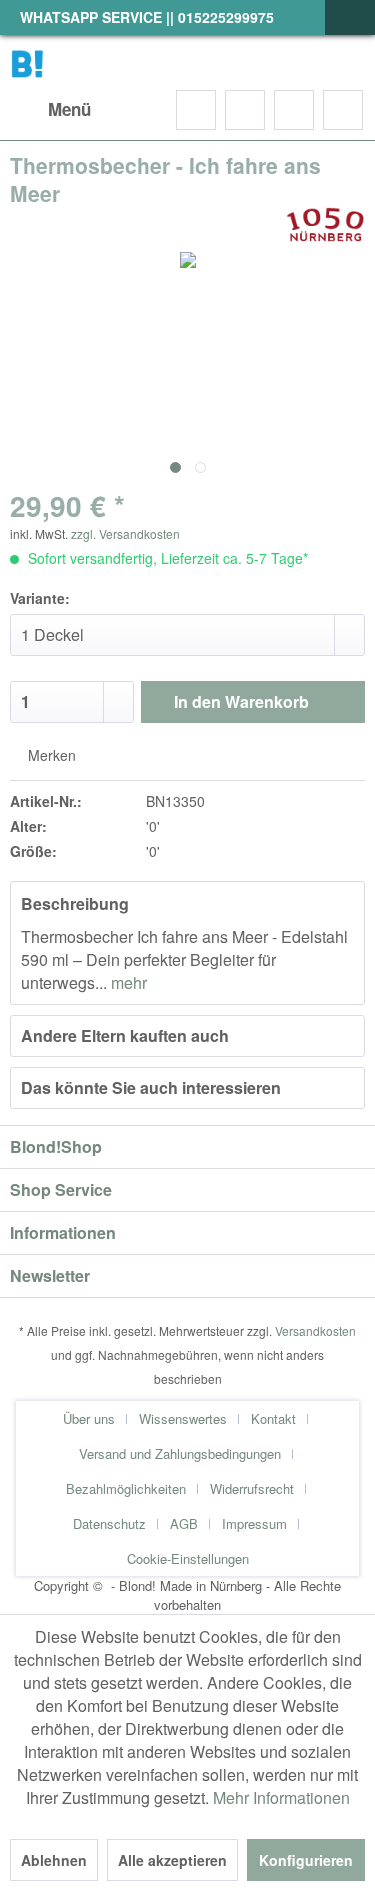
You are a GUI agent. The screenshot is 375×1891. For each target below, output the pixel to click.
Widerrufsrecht (252, 1488)
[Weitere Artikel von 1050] (325, 224)
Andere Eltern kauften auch (125, 1035)
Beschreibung (75, 903)
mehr (127, 982)
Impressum (254, 1523)
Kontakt (273, 1418)
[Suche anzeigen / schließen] (196, 110)
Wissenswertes (183, 1418)
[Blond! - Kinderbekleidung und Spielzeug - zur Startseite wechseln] (27, 62)
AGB (184, 1523)
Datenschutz (109, 1523)
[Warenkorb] (343, 110)
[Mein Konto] (294, 110)
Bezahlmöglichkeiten (126, 1488)
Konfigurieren (306, 1860)
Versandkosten (315, 1330)
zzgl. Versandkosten (125, 533)
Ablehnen (54, 1860)
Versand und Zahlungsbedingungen (180, 1453)
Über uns (89, 1418)
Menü (69, 109)
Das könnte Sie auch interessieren (151, 1087)
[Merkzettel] (245, 110)
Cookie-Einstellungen (188, 1558)
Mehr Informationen (281, 1797)
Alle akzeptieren (172, 1860)
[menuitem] (50, 110)
